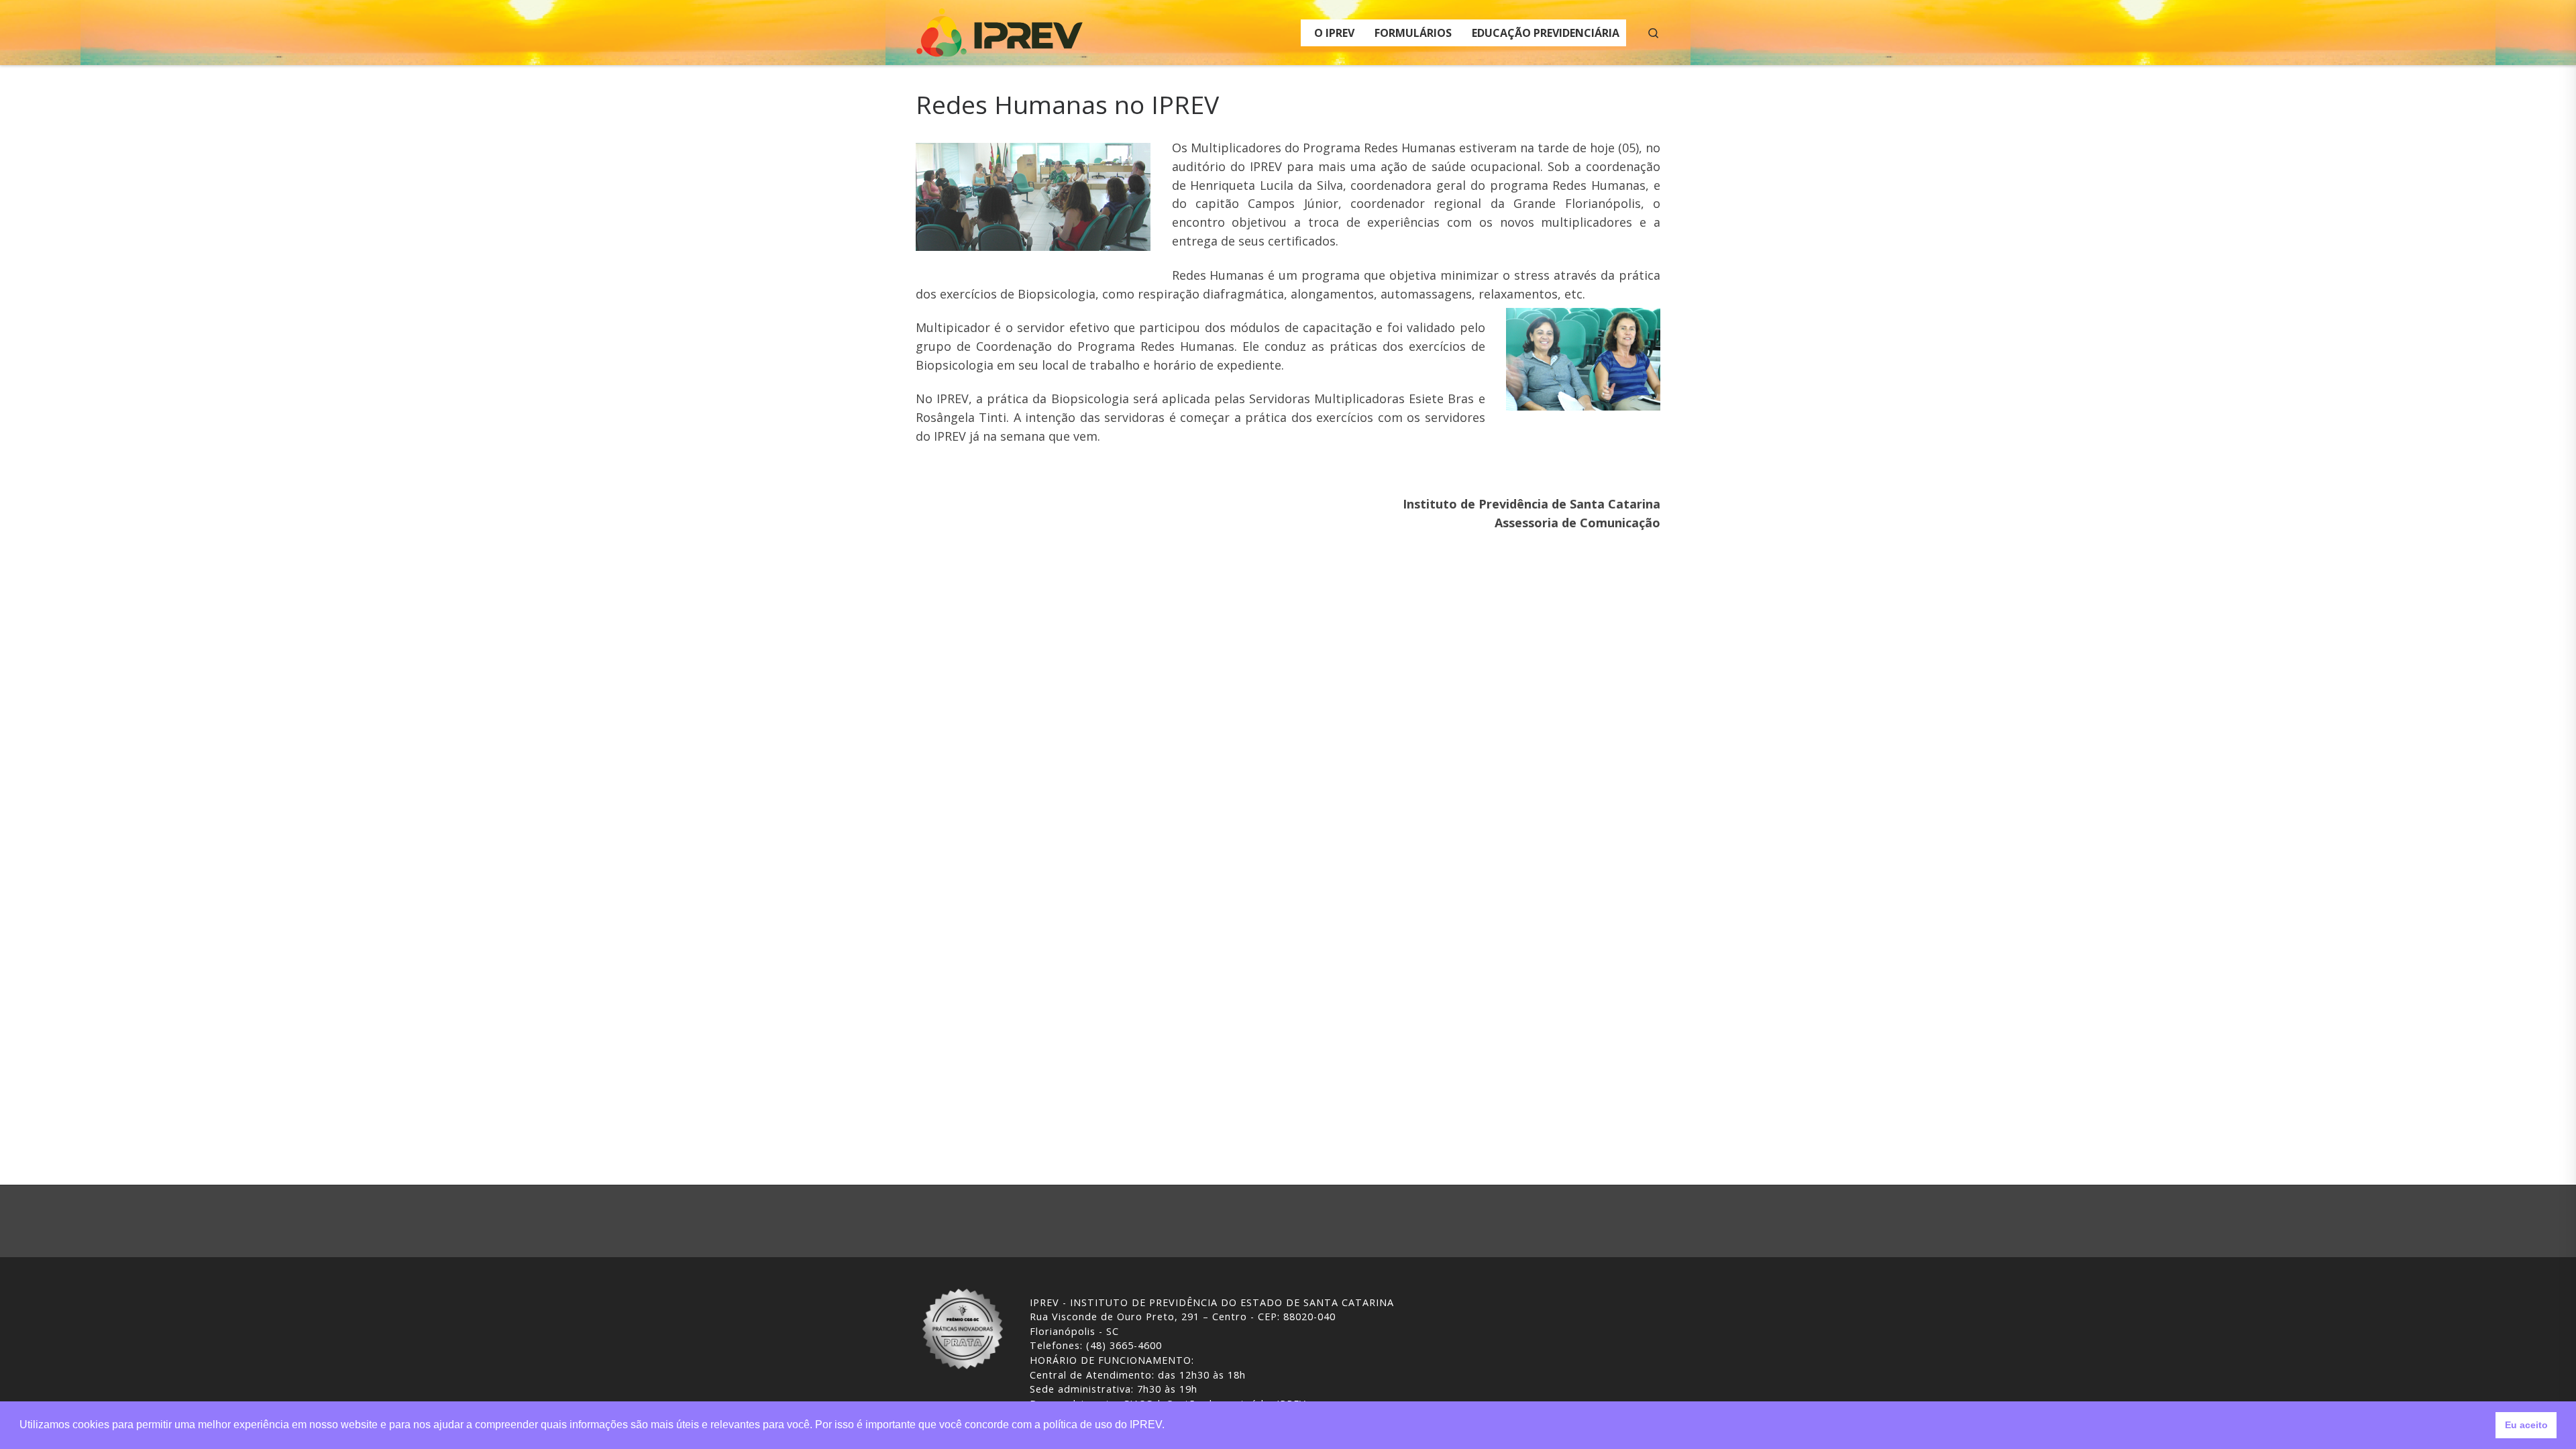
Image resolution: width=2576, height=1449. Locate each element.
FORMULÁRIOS (1413, 33)
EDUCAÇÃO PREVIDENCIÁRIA (1546, 33)
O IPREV (1334, 33)
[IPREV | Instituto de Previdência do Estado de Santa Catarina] (1000, 30)
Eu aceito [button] (2526, 1425)
